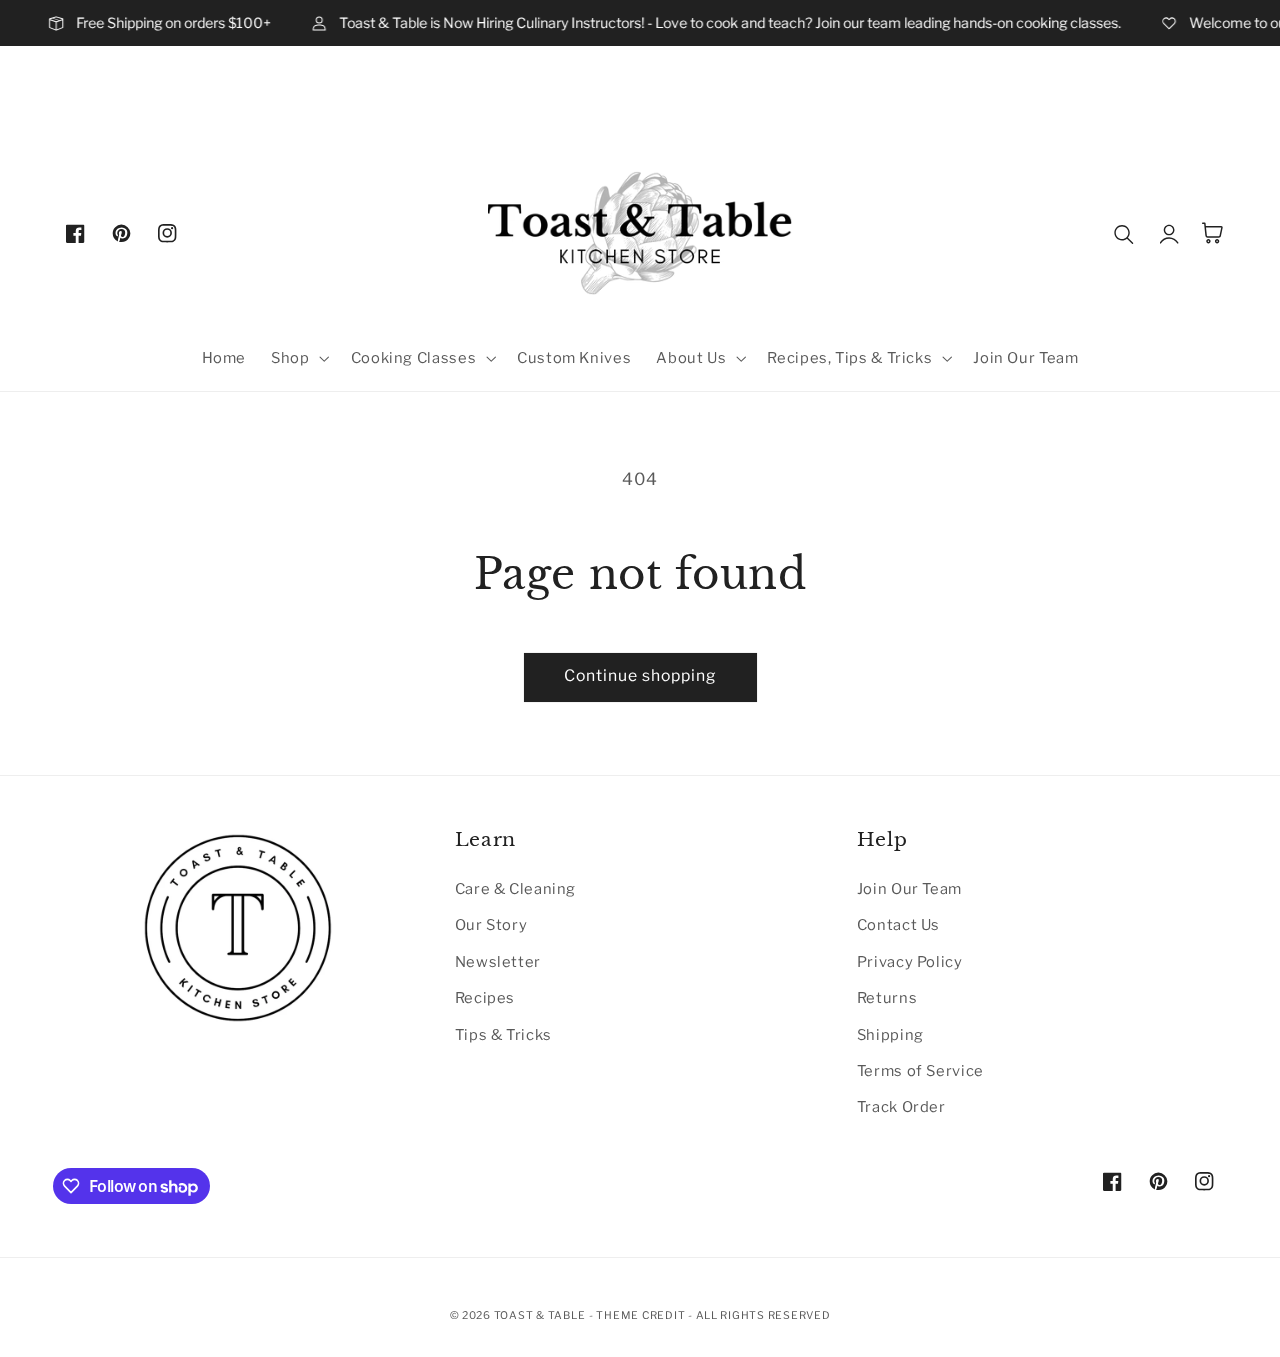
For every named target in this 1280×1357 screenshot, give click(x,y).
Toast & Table (540, 1315)
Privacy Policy (910, 962)
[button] (298, 358)
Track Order (901, 1107)
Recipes (485, 998)
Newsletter (498, 962)
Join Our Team (909, 889)
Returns (887, 998)
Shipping (890, 1035)
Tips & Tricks (503, 1035)
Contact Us (898, 925)
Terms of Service (920, 1071)
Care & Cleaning (515, 889)
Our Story (491, 925)
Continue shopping (640, 675)
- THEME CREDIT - (642, 1315)
